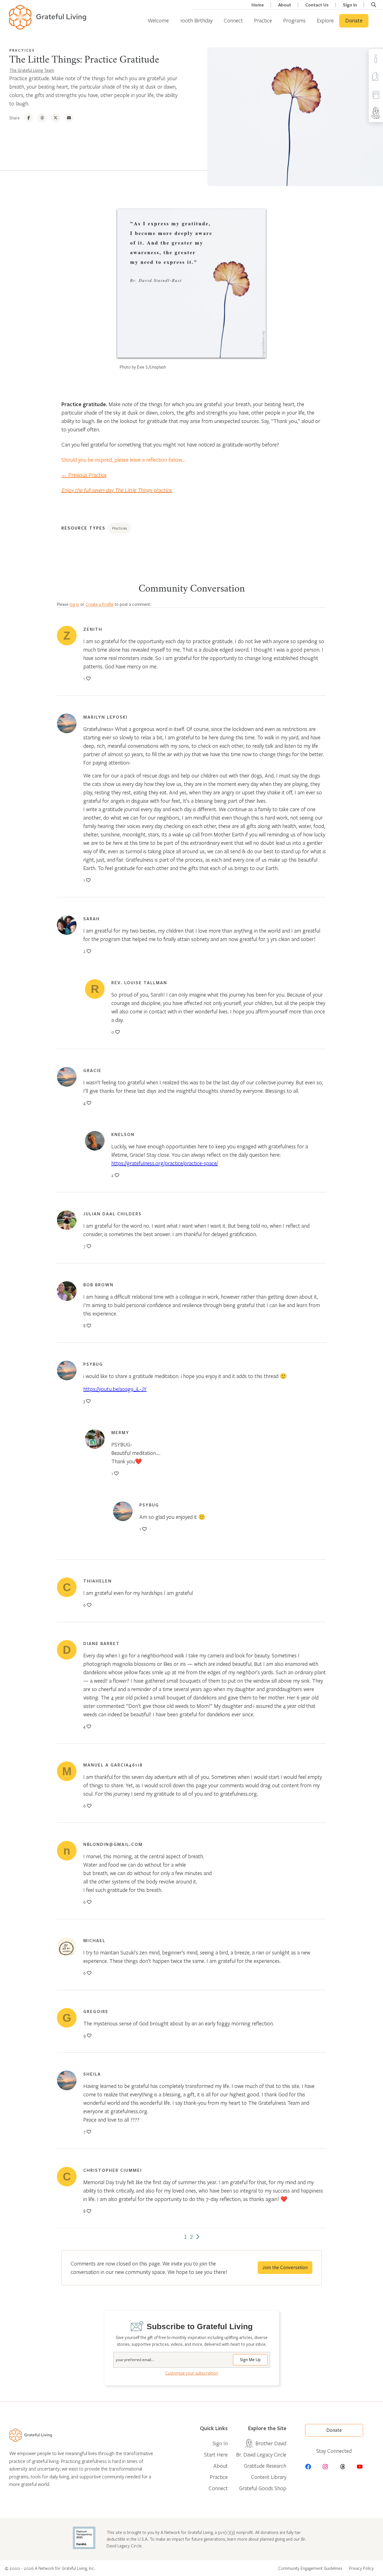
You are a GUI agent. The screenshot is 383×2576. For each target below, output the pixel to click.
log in (74, 604)
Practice (263, 20)
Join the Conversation (285, 2268)
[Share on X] (56, 118)
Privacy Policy (361, 2568)
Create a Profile (100, 604)
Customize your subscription (191, 2373)
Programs (294, 20)
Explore (325, 20)
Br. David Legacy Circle (261, 2454)
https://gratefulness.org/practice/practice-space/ (165, 1163)
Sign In (350, 5)
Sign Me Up (250, 2360)
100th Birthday (196, 20)
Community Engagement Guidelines (310, 2568)
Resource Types (83, 528)
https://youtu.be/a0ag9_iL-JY (115, 1389)
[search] (374, 5)
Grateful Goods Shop (263, 2488)
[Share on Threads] (42, 118)
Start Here (216, 2454)
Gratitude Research (265, 2466)
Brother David (271, 2443)
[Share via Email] (69, 118)
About (285, 5)
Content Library (269, 2477)
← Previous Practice (84, 475)
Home (258, 5)
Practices (22, 50)
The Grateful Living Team (32, 70)
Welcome (158, 20)
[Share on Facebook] (29, 118)
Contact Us (317, 5)
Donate (354, 21)
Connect (233, 20)
